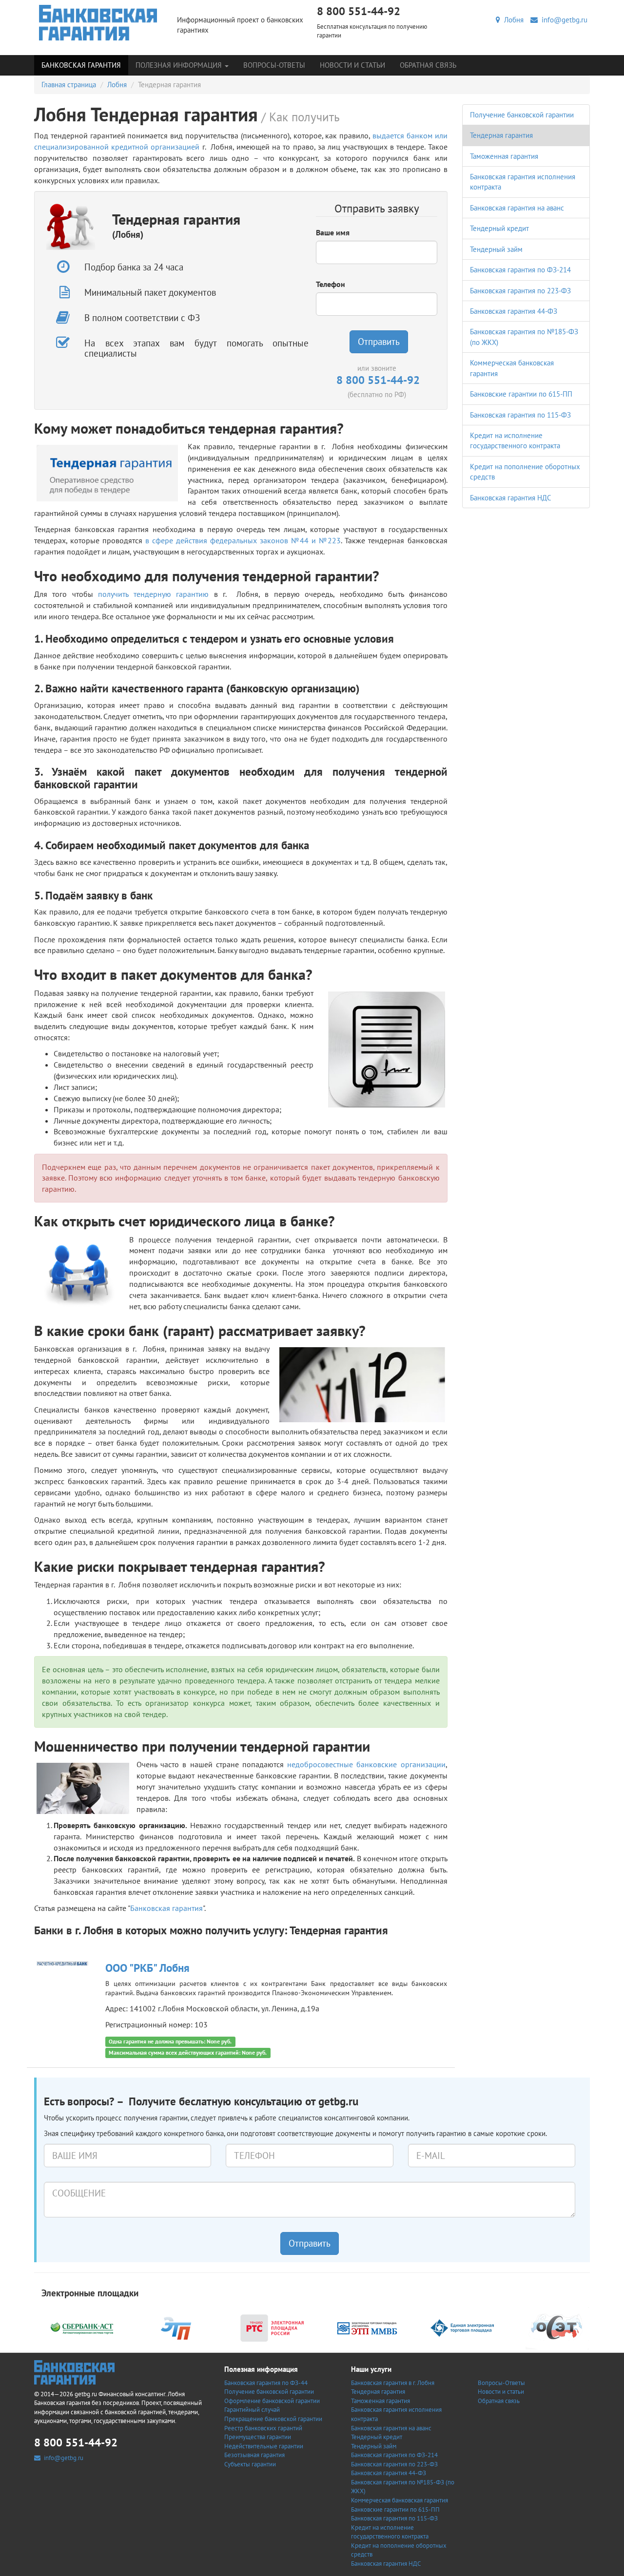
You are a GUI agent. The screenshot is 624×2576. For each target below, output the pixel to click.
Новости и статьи (352, 65)
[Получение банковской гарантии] (98, 23)
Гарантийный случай (252, 2410)
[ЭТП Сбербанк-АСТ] (82, 2327)
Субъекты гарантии (250, 2464)
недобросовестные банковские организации (366, 1764)
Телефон (331, 284)
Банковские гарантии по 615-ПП (521, 394)
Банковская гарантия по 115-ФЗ (520, 415)
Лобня (512, 20)
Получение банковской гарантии (522, 115)
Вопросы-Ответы (274, 65)
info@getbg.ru (563, 20)
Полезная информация (180, 65)
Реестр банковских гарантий (263, 2428)
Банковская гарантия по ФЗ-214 (520, 270)
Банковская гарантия (81, 65)
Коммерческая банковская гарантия (400, 2500)
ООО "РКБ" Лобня (147, 1968)
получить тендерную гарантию (153, 594)
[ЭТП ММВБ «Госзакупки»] (367, 2327)
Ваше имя (333, 232)
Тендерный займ (496, 249)
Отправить (379, 342)
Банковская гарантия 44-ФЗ (514, 311)
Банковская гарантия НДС (511, 498)
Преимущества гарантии (258, 2437)
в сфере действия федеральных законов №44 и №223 (243, 540)
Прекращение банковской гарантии (273, 2419)
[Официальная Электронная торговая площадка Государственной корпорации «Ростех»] (177, 2327)
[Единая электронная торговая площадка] (462, 2327)
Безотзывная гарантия (254, 2455)
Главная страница (69, 85)
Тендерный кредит (499, 228)
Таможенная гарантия (504, 156)
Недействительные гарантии (264, 2446)
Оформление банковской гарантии (272, 2401)
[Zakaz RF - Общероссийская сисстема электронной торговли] (557, 2327)
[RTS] (272, 2327)
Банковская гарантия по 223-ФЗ (520, 291)
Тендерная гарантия (501, 135)
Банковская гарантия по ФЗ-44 (266, 2383)
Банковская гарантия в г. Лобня (393, 2383)
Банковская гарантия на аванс (517, 208)
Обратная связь (428, 65)
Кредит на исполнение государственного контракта (390, 2532)
